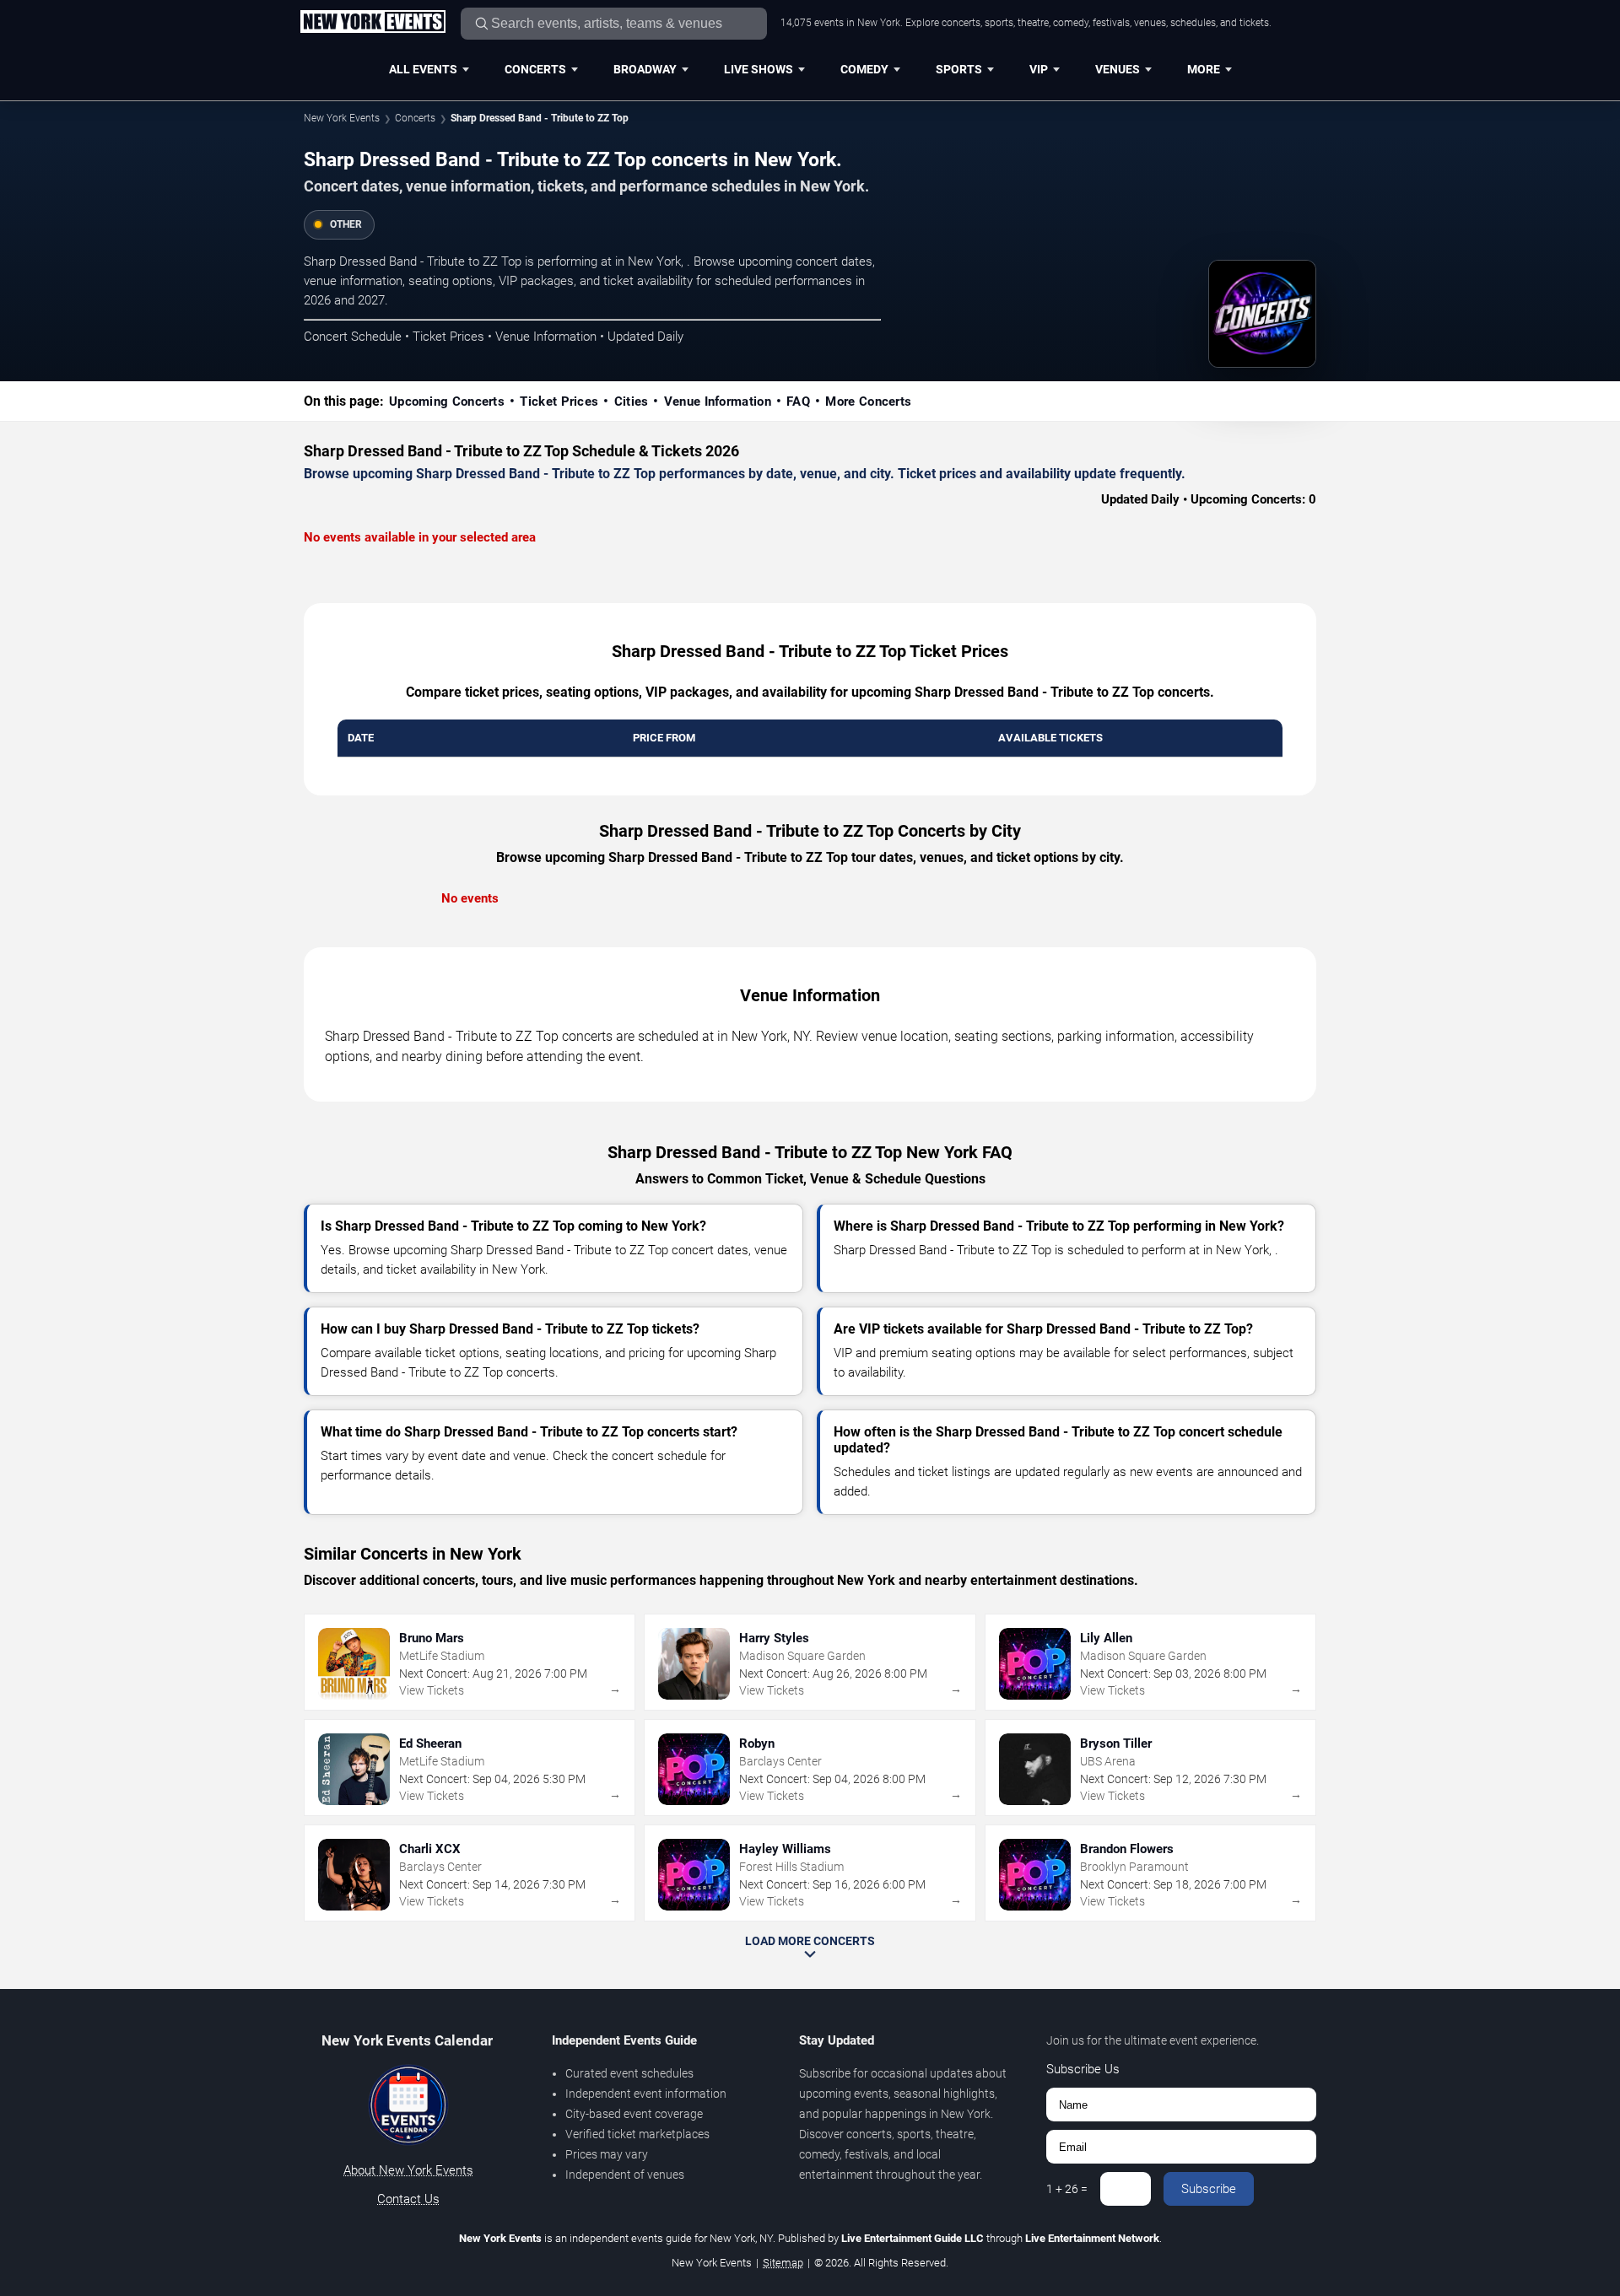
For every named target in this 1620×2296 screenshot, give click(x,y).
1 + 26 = (1067, 2189)
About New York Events (408, 2170)
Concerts (535, 69)
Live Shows (759, 69)
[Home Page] (373, 23)
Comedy (864, 69)
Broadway (645, 69)
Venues (1118, 69)
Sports (959, 69)
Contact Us (408, 2199)
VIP (1039, 69)
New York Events (342, 118)
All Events (423, 69)
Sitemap (783, 2263)
